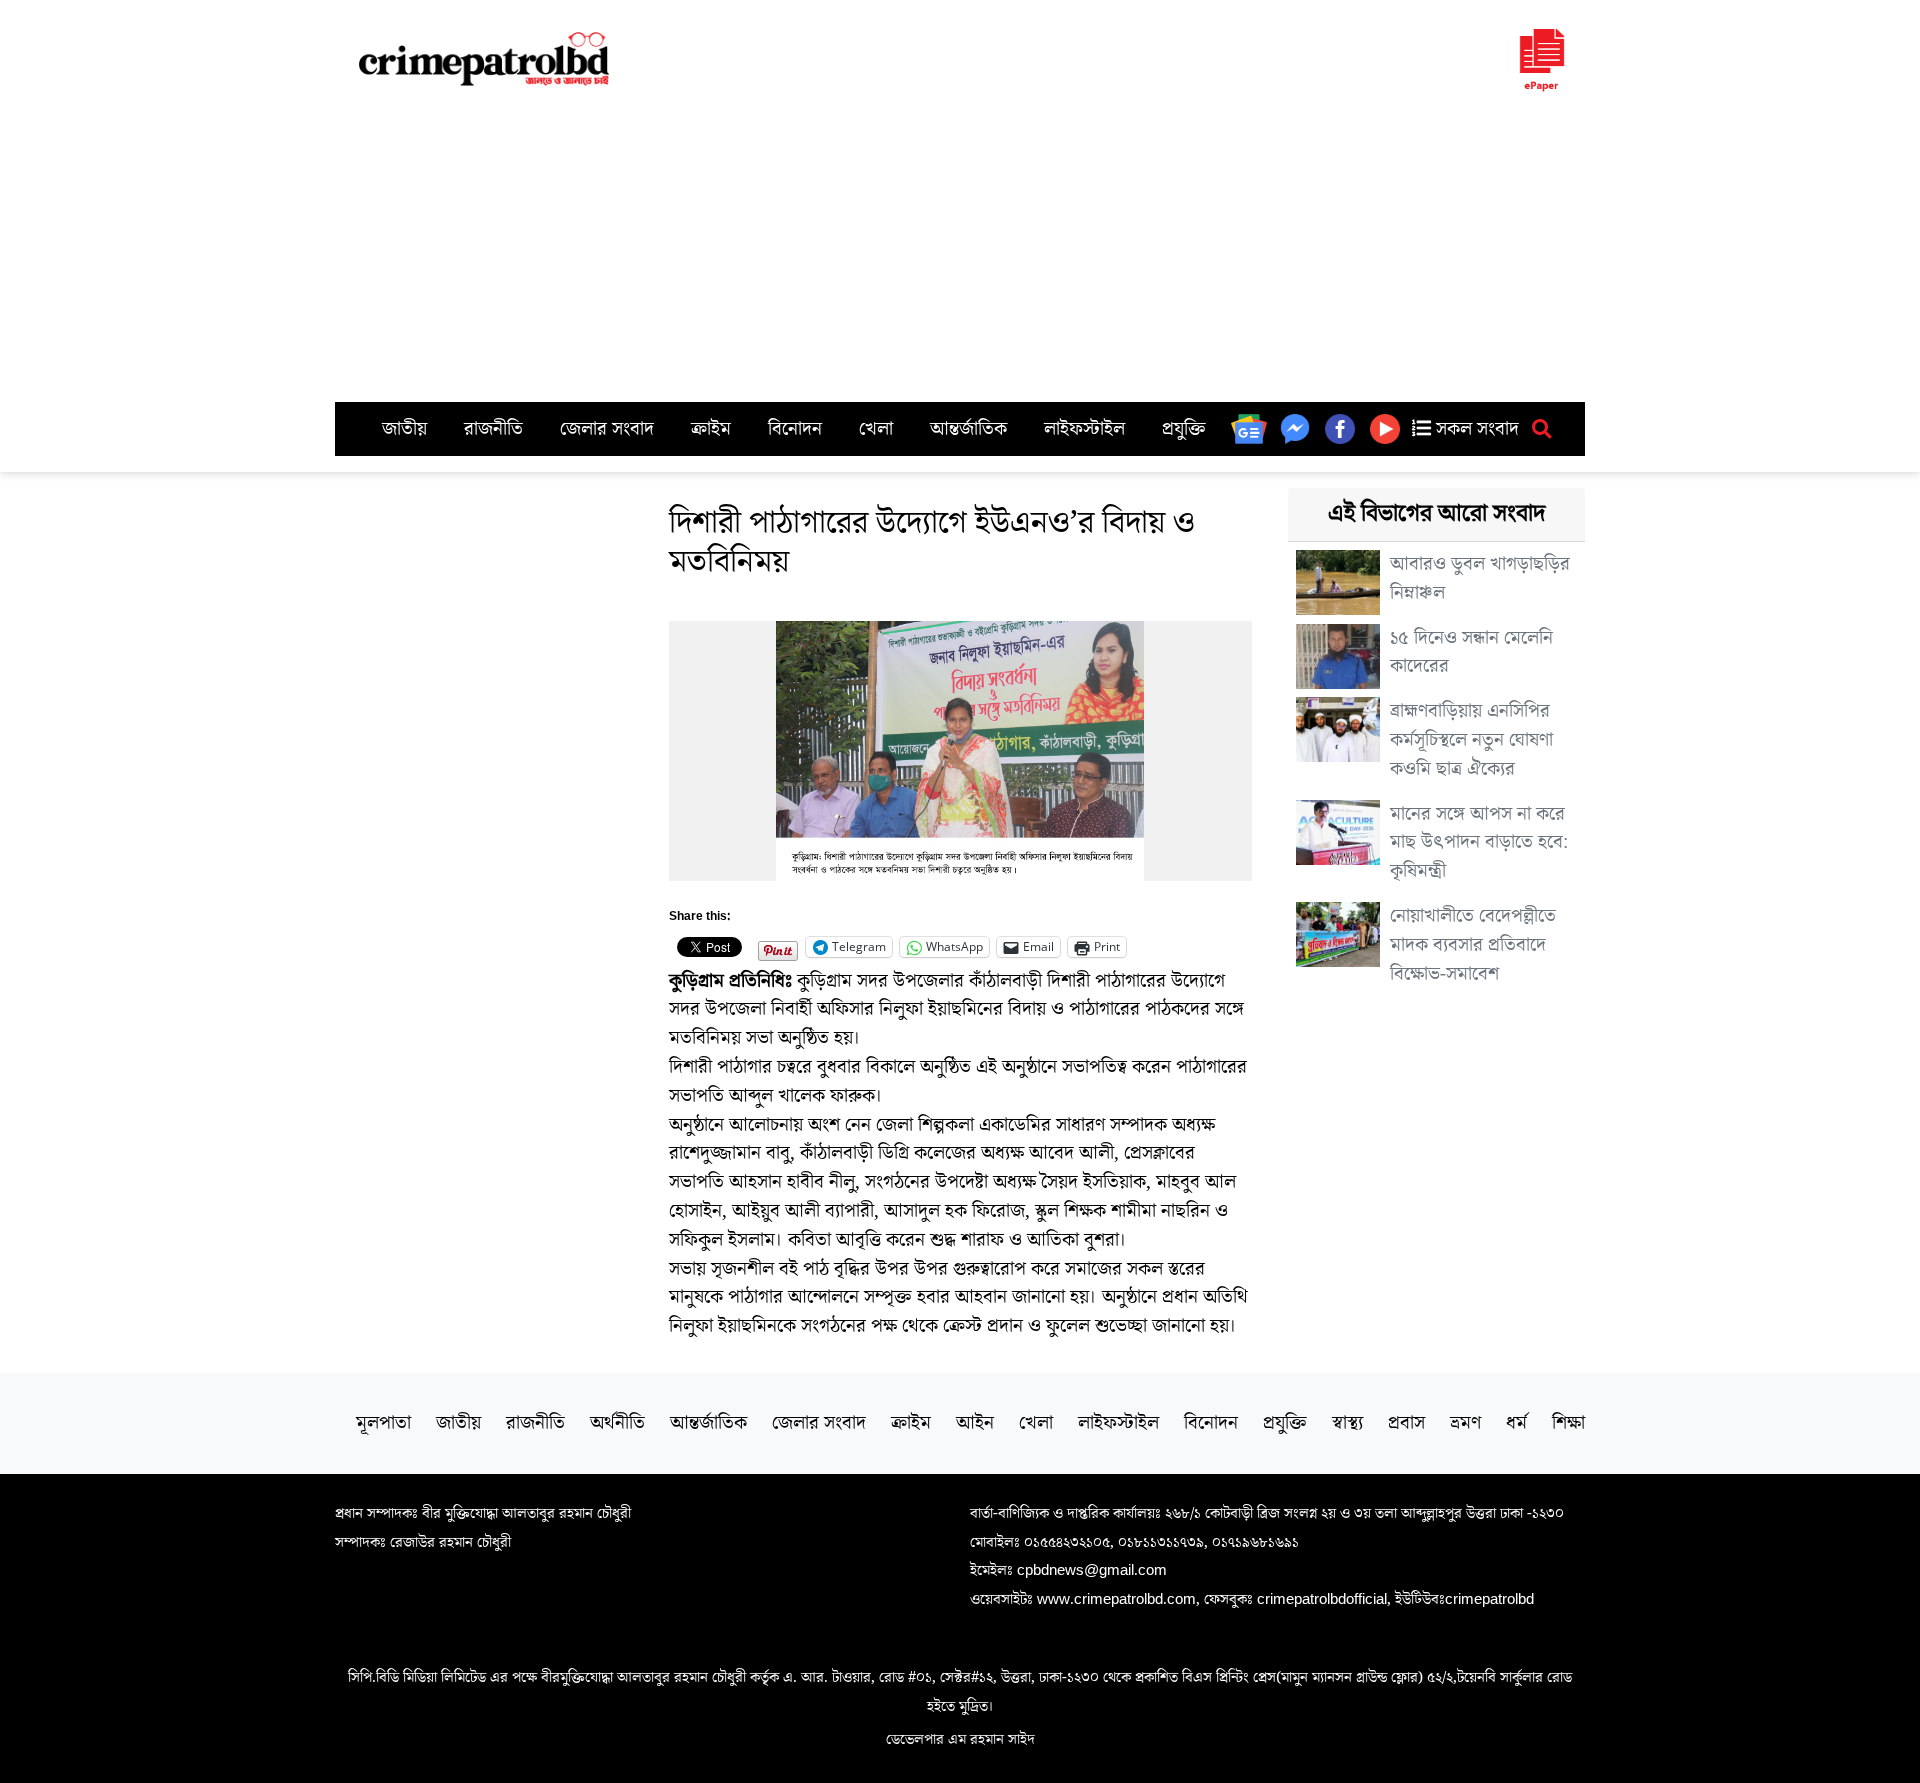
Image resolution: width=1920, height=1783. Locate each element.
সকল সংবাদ (1475, 429)
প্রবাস (1406, 1423)
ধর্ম (1516, 1423)
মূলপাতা (383, 1423)
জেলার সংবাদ (607, 429)
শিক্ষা (1568, 1423)
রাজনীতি (493, 429)
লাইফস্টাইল (1084, 429)
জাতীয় (404, 429)
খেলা (876, 429)
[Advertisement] (960, 252)
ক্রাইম (711, 429)
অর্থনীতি (617, 1423)
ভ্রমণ (1465, 1423)
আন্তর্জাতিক (968, 429)
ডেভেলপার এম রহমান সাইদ (960, 1739)
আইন (975, 1423)
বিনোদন (795, 429)
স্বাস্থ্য (1347, 1423)
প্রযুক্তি (1184, 429)
